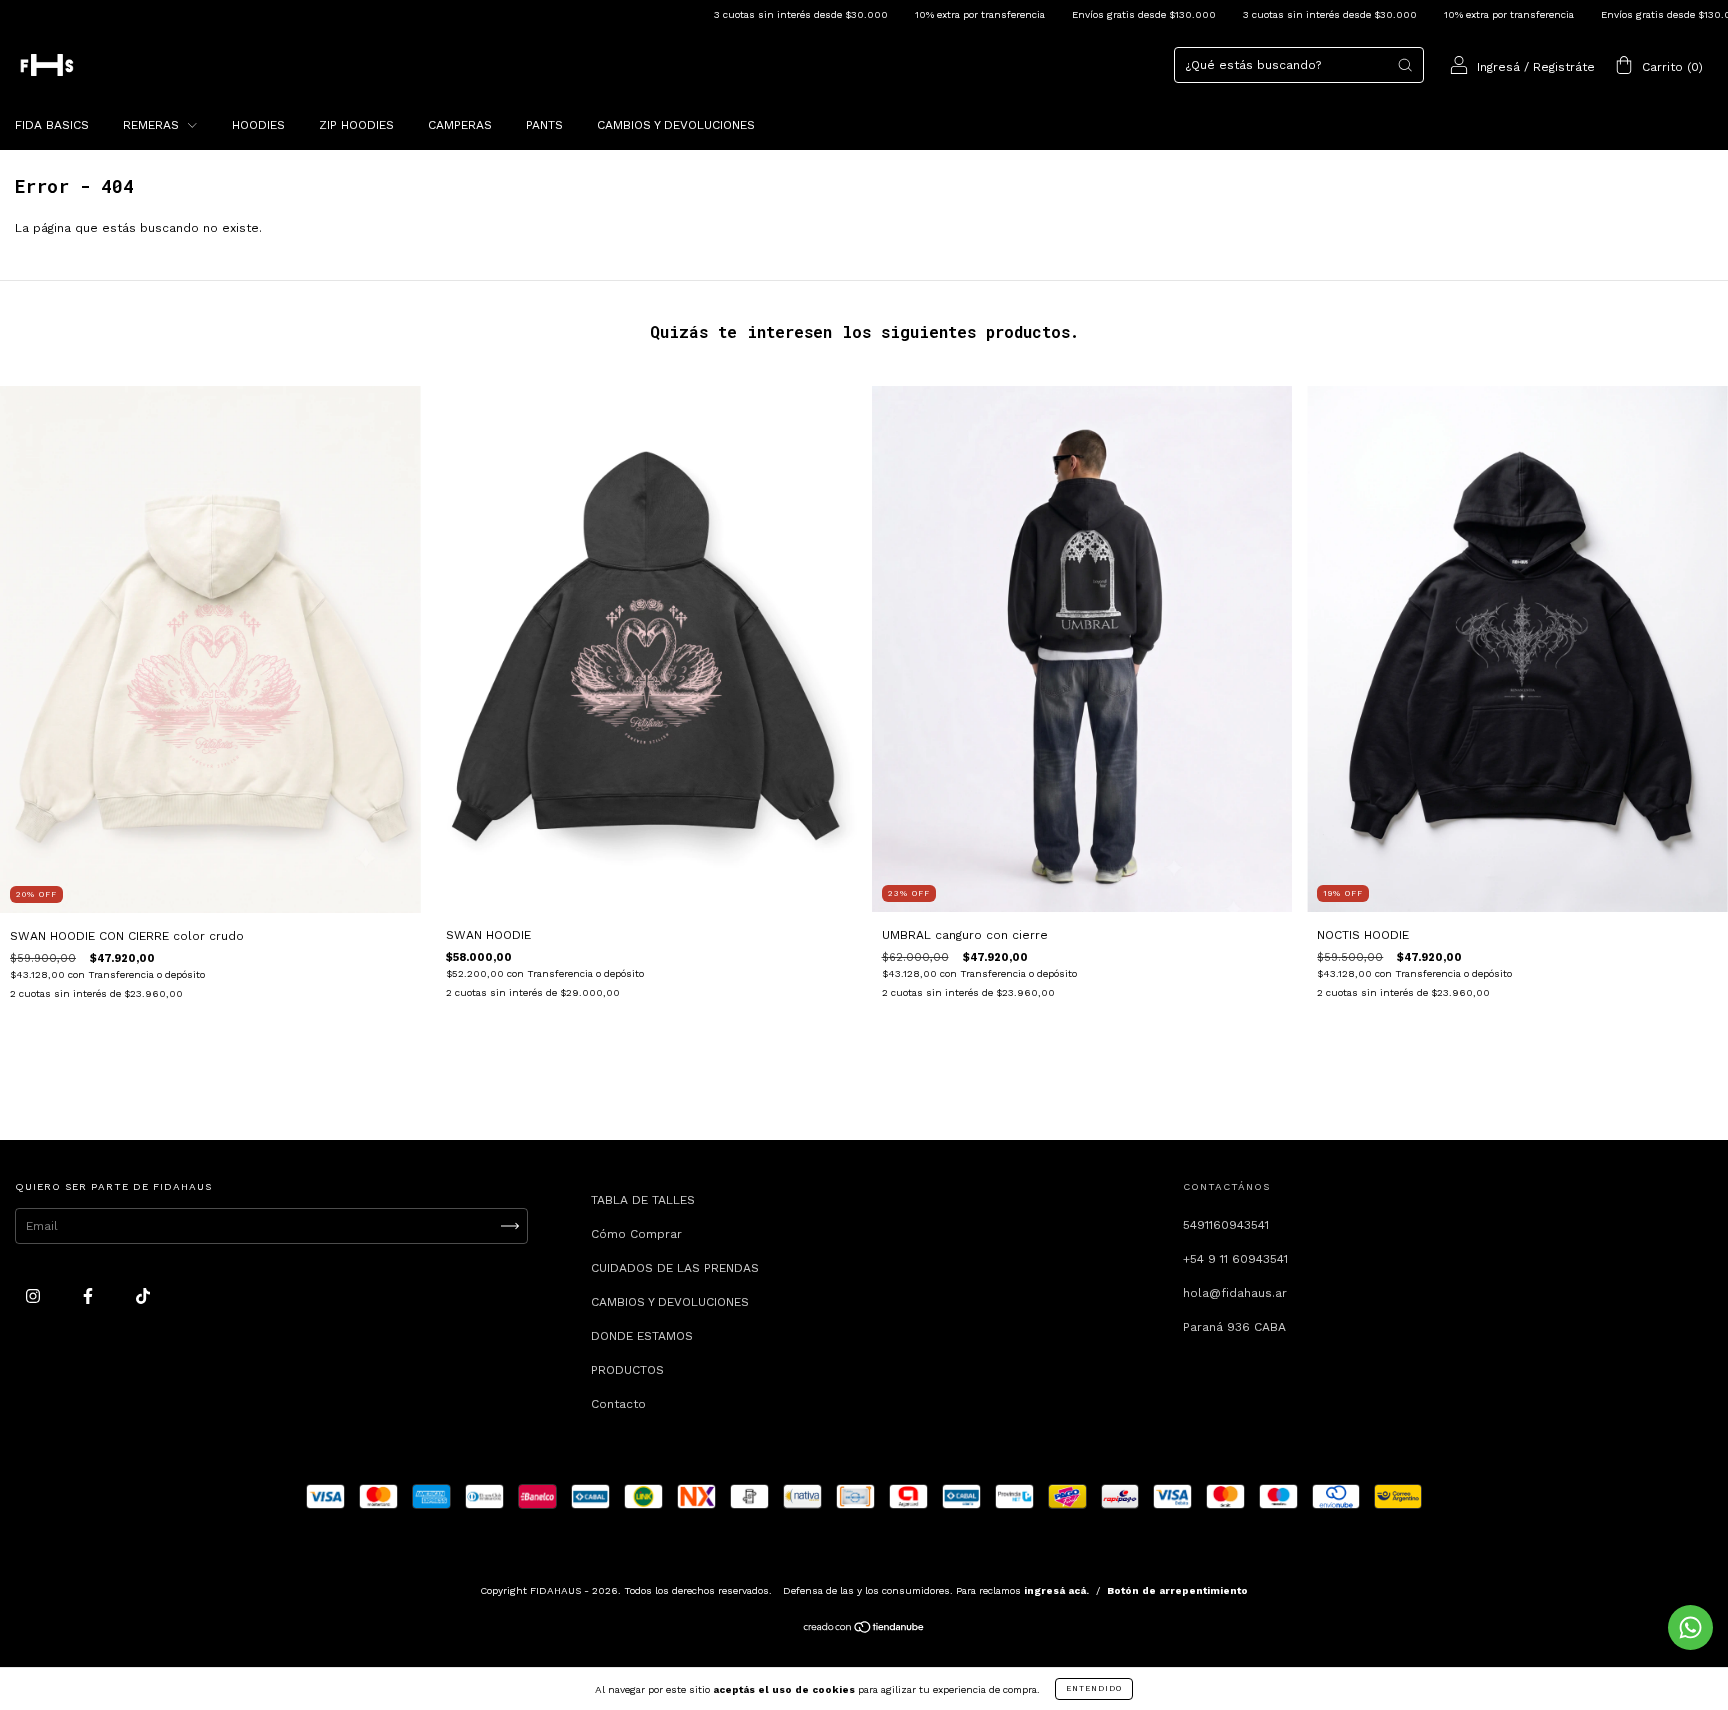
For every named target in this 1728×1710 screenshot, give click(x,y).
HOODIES (258, 125)
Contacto (618, 1404)
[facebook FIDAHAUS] (90, 1296)
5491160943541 (1226, 1225)
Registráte (1564, 67)
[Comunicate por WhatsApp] (1690, 1627)
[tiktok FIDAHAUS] (143, 1296)
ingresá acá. (1056, 1590)
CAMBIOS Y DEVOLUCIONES (676, 125)
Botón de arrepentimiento (1177, 1590)
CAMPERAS (460, 125)
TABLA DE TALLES (643, 1200)
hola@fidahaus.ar (1235, 1293)
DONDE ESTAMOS (642, 1336)
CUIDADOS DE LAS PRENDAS (675, 1268)
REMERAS (153, 125)
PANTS (544, 125)
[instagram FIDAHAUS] (35, 1296)
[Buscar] (1405, 65)
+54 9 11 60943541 (1235, 1259)
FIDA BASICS (52, 125)
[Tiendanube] (864, 1630)
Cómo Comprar (636, 1234)
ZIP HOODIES (356, 125)
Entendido (1094, 1688)
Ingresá (1498, 67)
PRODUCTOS (627, 1370)
